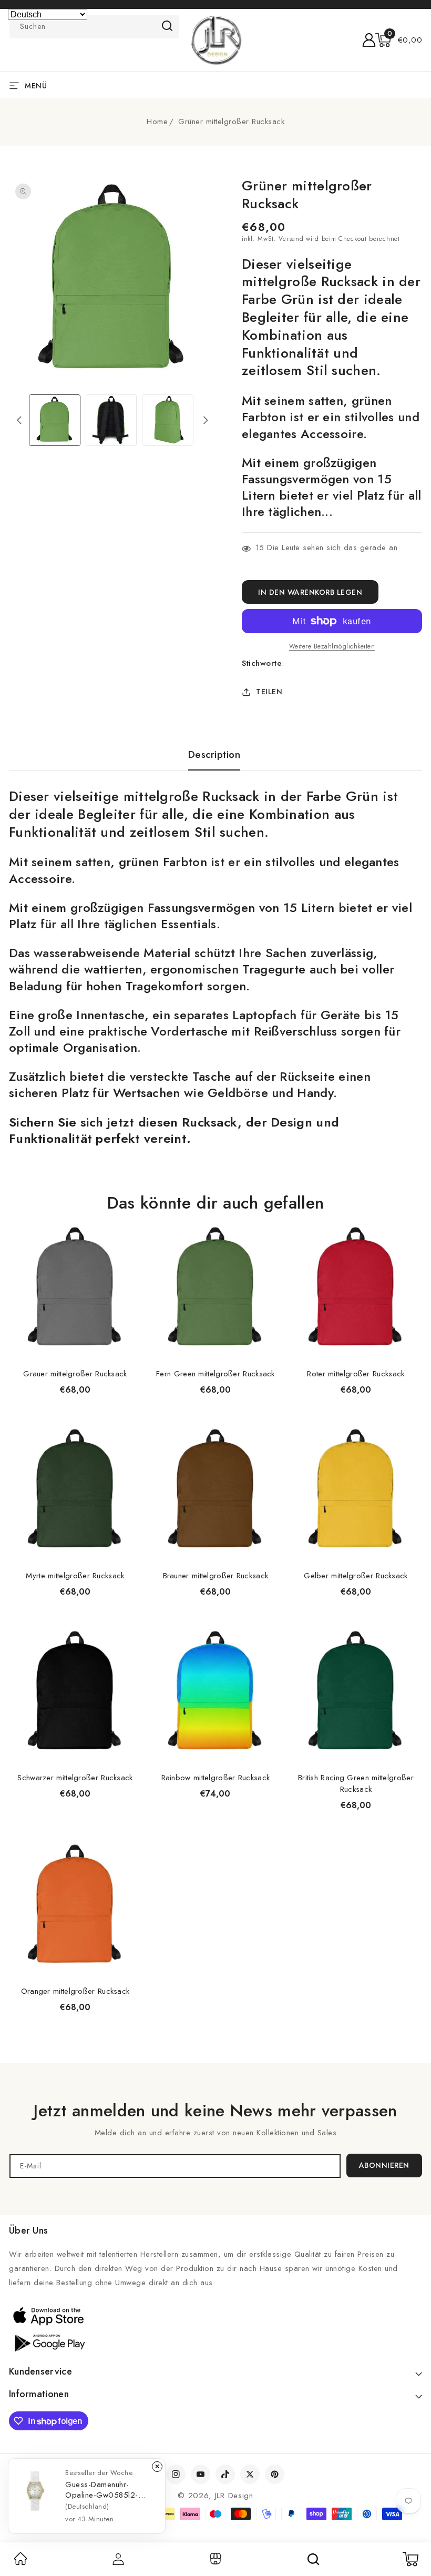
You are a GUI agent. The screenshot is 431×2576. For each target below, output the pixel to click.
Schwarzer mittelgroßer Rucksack (75, 1778)
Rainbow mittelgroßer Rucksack (216, 1778)
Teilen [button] (269, 692)
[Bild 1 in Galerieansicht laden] (55, 420)
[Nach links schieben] (19, 420)
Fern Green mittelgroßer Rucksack (215, 1374)
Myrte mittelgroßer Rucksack (75, 1576)
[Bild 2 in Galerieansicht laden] (111, 420)
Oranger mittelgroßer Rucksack (75, 1991)
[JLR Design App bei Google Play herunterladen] (48, 2342)
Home (157, 121)
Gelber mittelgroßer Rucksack (356, 1576)
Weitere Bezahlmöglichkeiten (332, 646)
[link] (20, 2562)
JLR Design (234, 2496)
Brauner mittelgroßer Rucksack (216, 1576)
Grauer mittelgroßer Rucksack (75, 1374)
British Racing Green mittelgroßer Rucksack (356, 1783)
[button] (399, 40)
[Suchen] (313, 2559)
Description (214, 755)
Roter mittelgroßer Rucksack (356, 1374)
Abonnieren (384, 2165)
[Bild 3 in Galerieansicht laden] (168, 420)
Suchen (167, 26)
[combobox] (94, 27)
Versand (291, 239)
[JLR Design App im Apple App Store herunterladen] (48, 2316)
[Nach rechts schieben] (206, 420)
